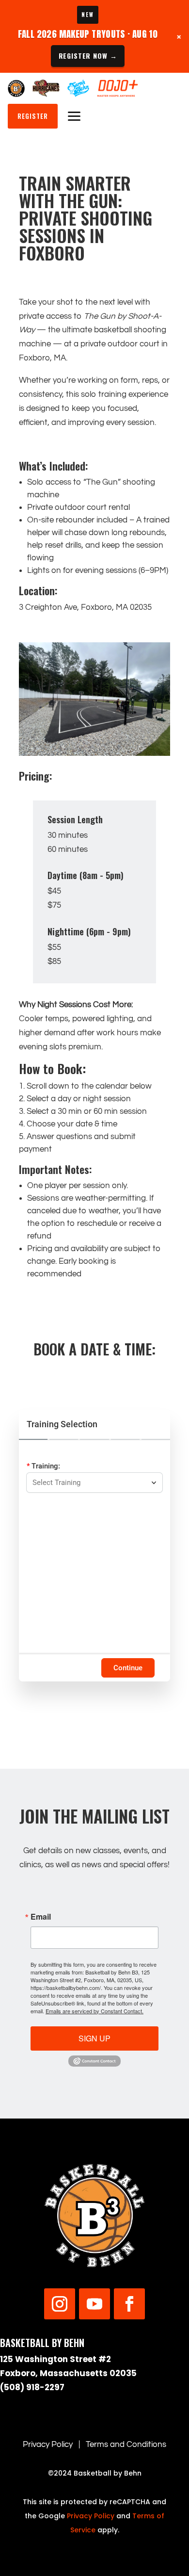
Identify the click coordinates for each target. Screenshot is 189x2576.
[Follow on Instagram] (60, 2304)
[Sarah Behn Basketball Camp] (78, 88)
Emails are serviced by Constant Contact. (94, 2011)
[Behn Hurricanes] (46, 88)
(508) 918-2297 (32, 2387)
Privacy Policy (48, 2445)
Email (41, 1917)
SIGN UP (94, 2038)
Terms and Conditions (126, 2445)
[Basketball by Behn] (16, 88)
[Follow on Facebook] (129, 2304)
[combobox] (90, 1483)
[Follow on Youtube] (94, 2304)
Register (33, 116)
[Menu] (74, 116)
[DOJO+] (118, 88)
